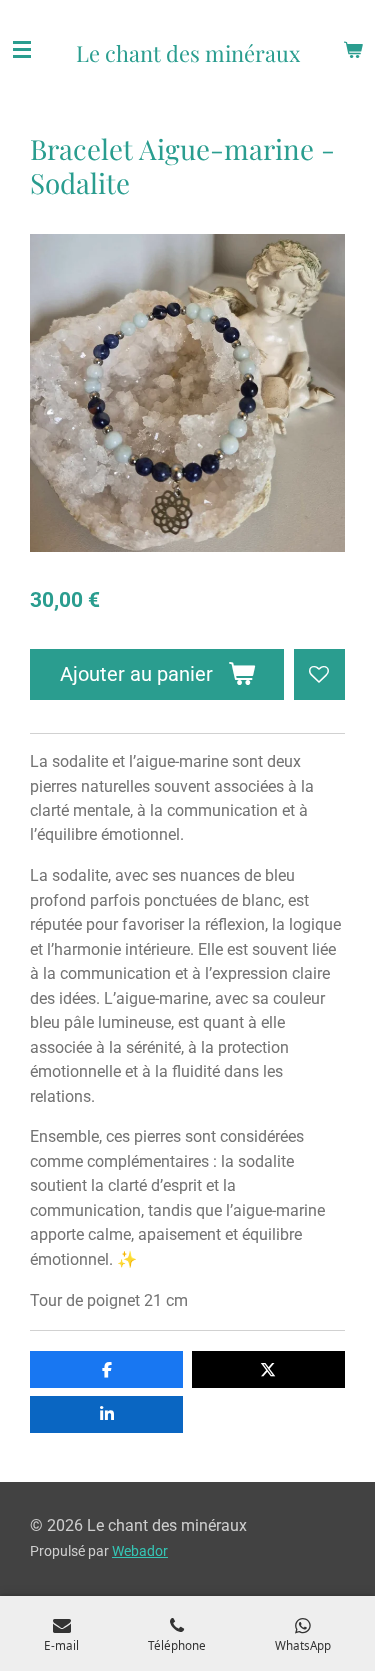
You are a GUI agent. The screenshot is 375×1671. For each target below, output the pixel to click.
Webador (140, 1551)
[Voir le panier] (353, 50)
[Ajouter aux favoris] (319, 674)
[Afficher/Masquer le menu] (22, 50)
